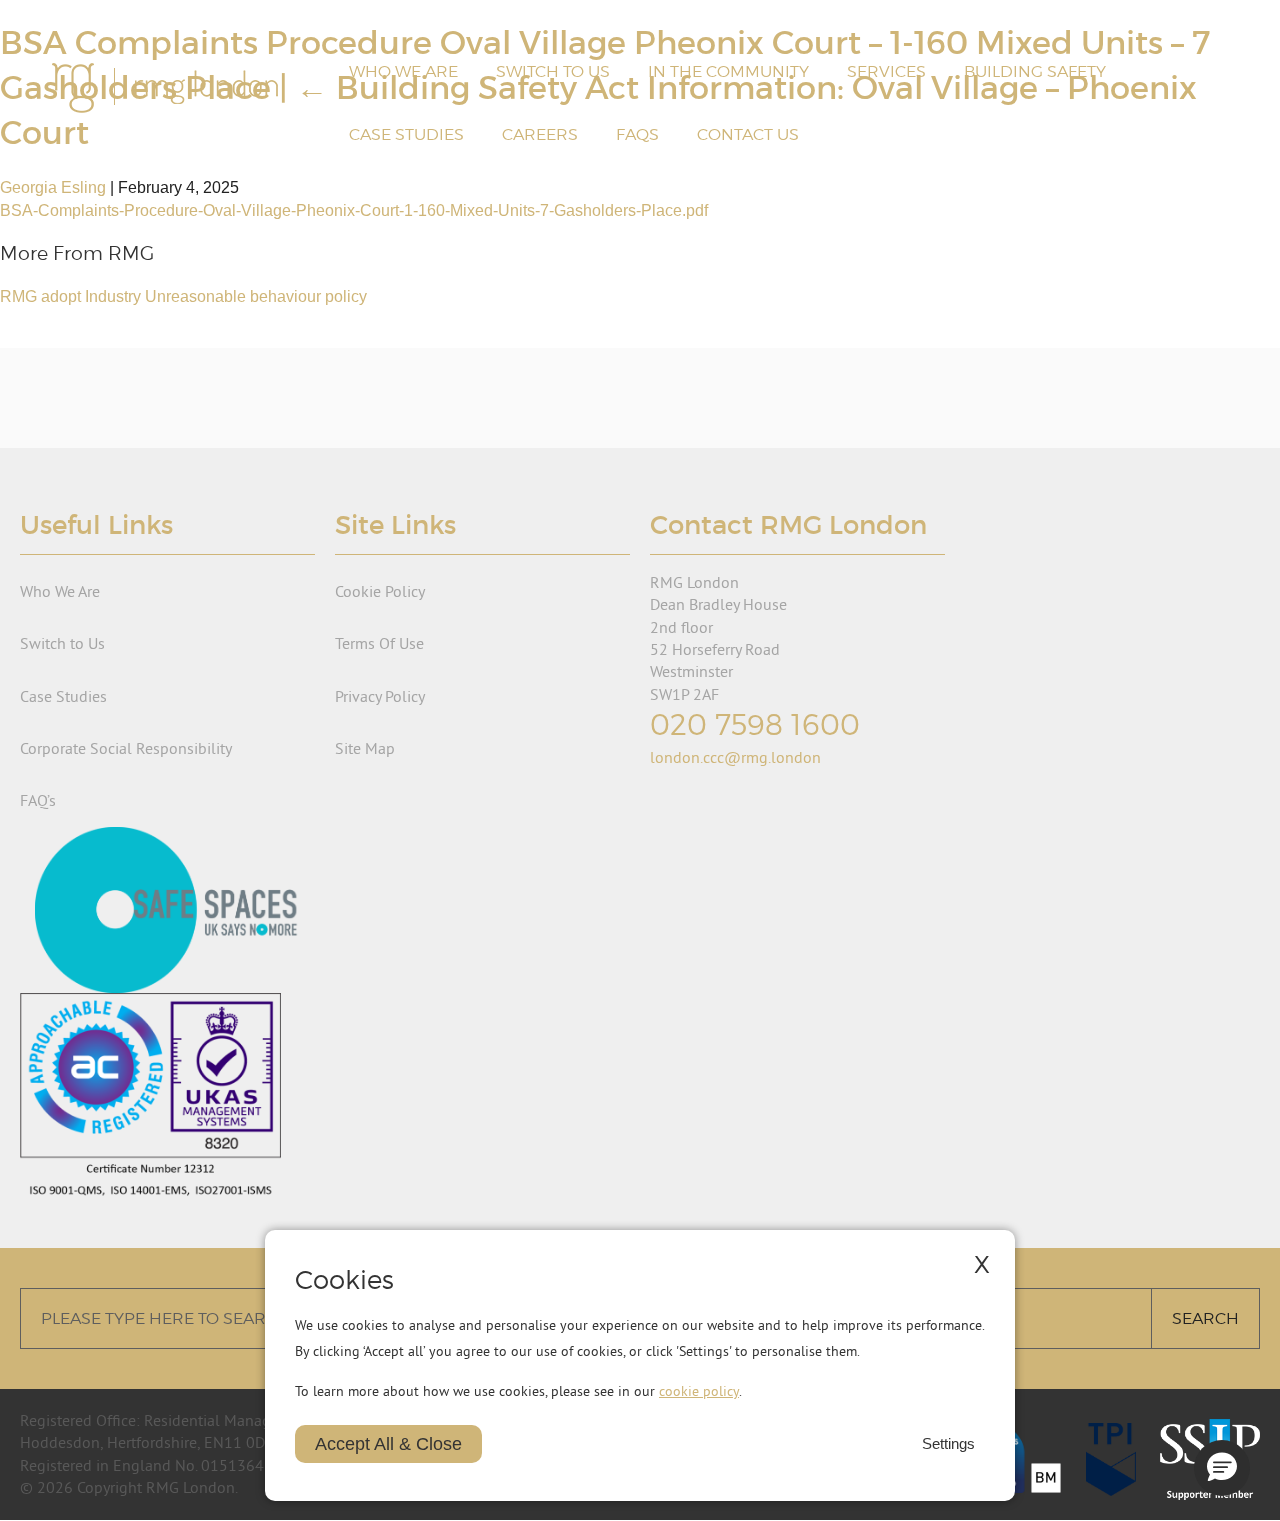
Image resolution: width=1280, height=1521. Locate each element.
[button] (1222, 1468)
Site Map (365, 748)
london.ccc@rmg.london (735, 757)
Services (886, 71)
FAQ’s (38, 800)
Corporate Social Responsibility (126, 748)
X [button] (982, 1264)
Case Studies (406, 134)
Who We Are (403, 71)
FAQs (637, 134)
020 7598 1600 (755, 724)
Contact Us (748, 134)
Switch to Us (553, 71)
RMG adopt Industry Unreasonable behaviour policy (183, 296)
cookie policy (699, 1391)
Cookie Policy (380, 591)
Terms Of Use (379, 643)
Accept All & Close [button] (388, 1444)
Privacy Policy (380, 696)
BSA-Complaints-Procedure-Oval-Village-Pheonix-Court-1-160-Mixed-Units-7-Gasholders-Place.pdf (354, 210)
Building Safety (1035, 71)
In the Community (728, 71)
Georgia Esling (53, 187)
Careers (540, 134)
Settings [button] (948, 1444)
